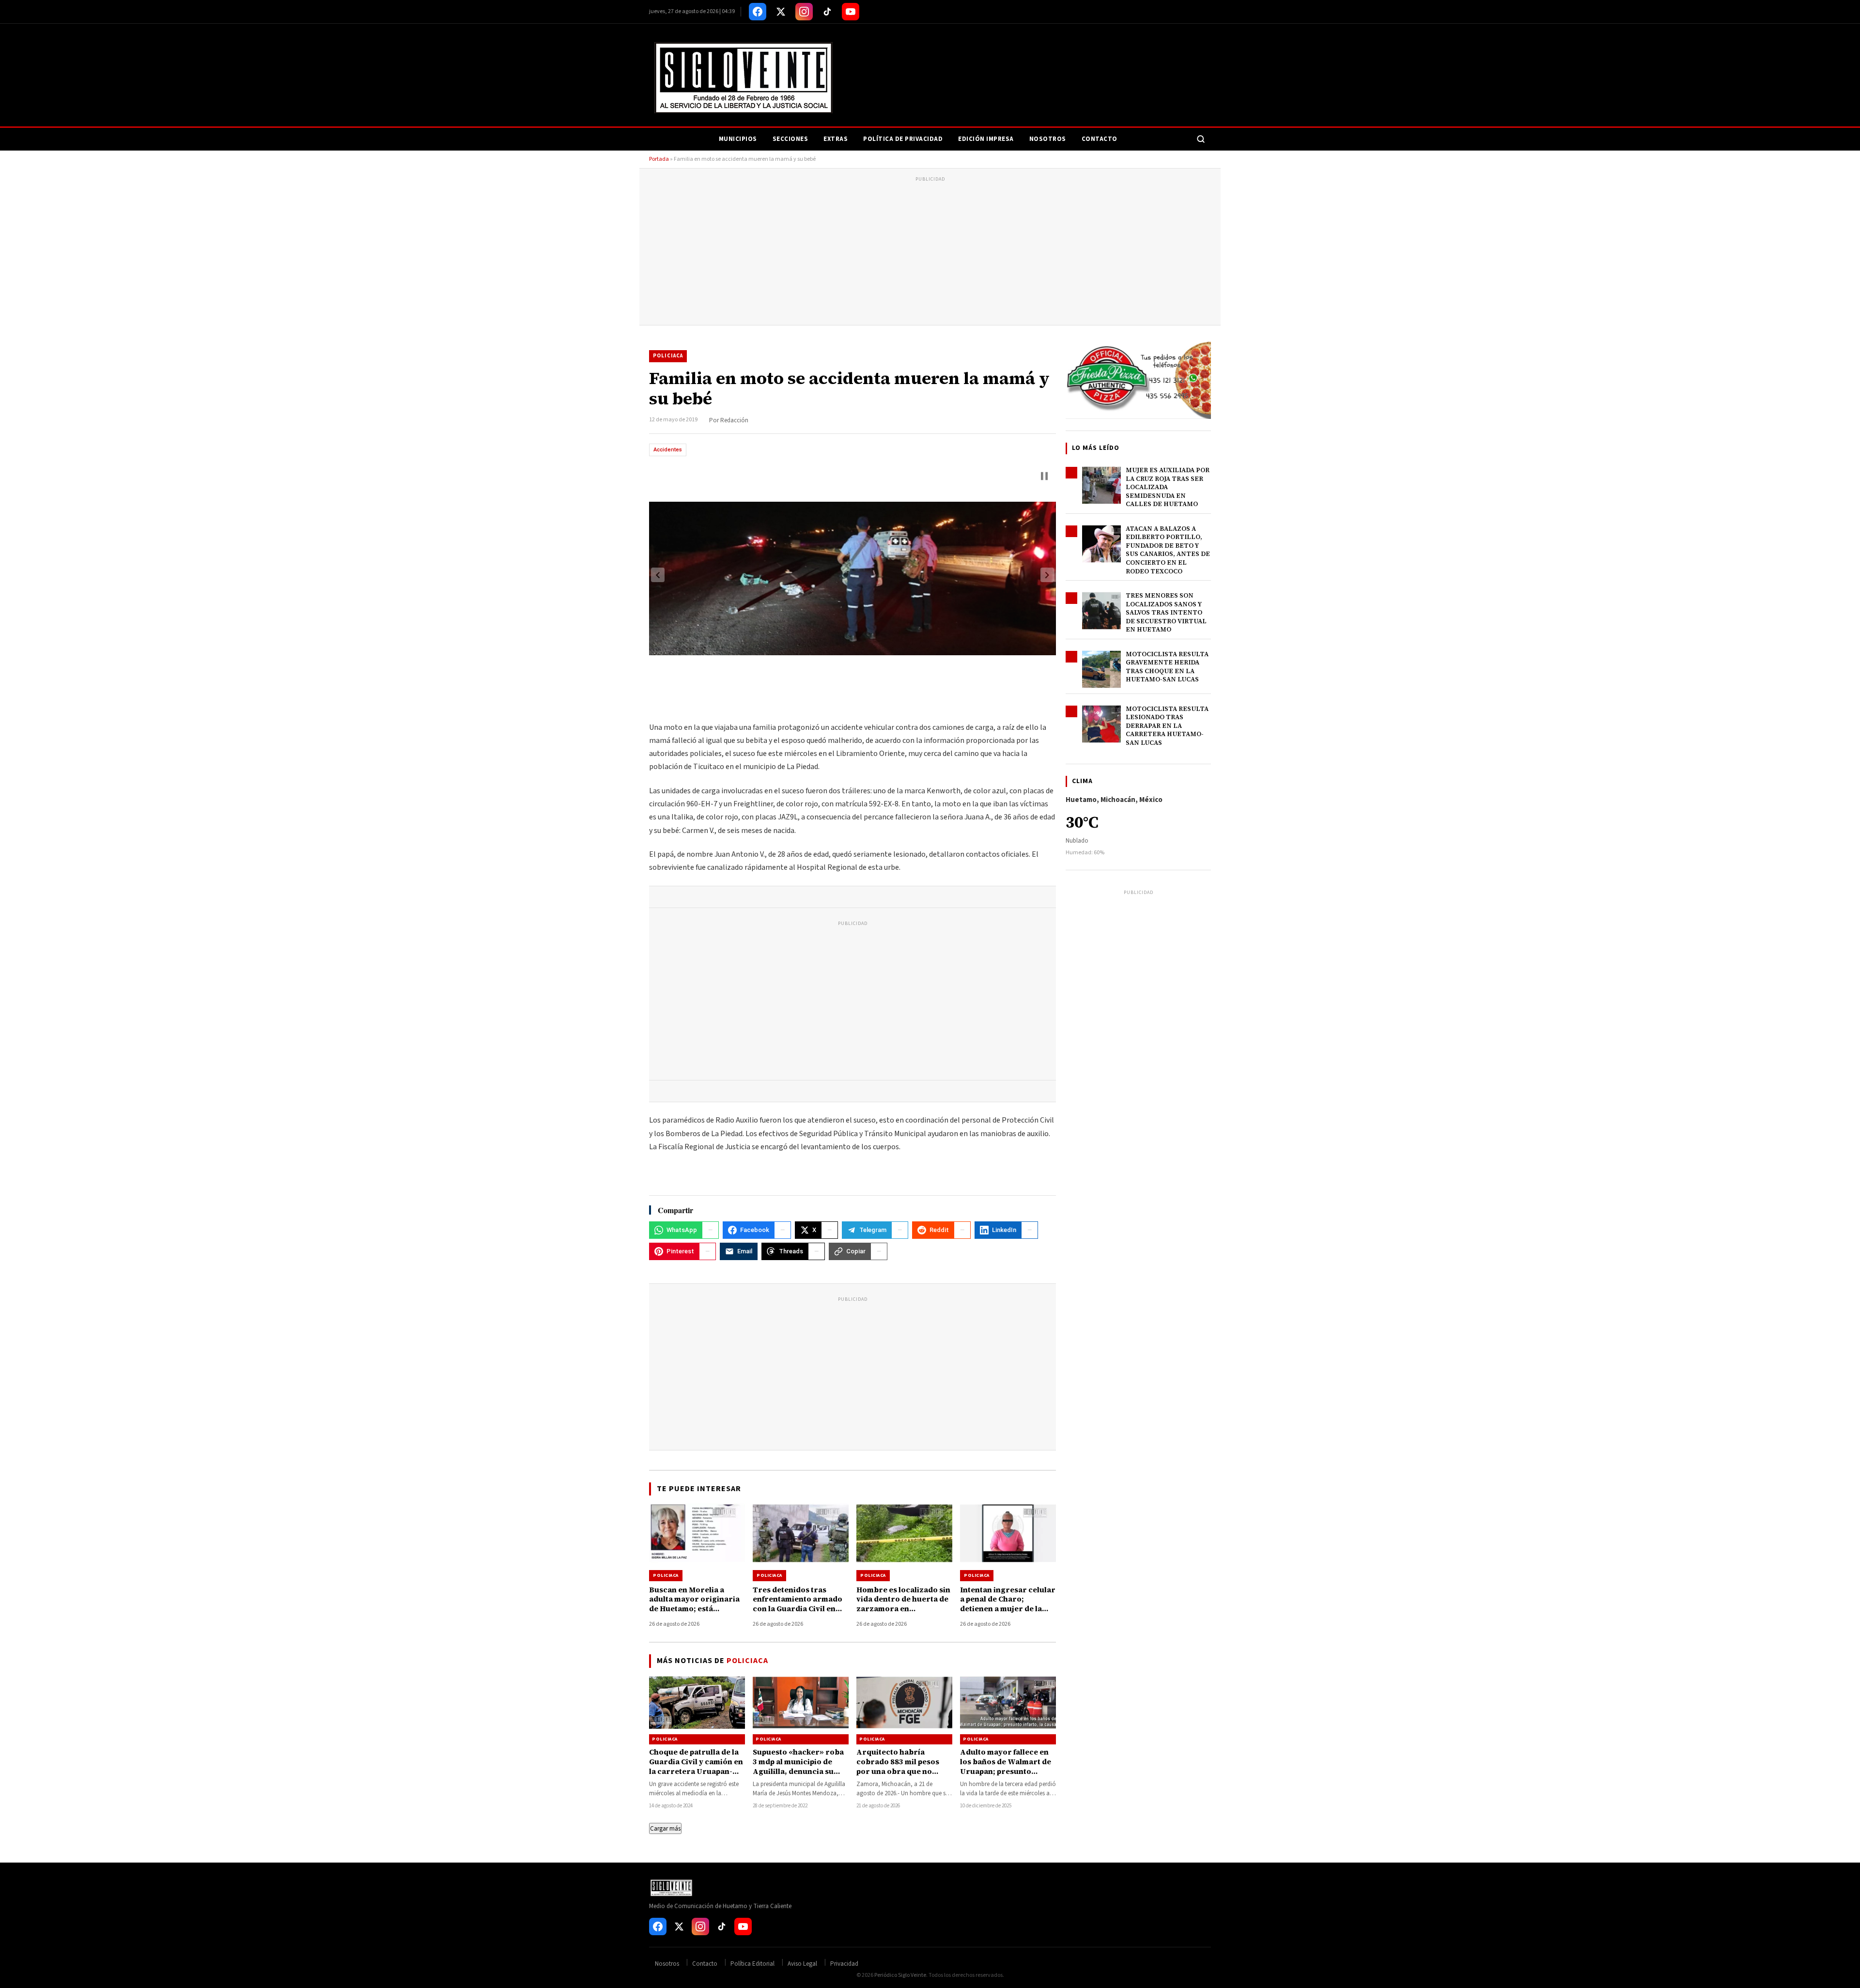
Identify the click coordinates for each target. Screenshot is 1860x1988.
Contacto (1100, 139)
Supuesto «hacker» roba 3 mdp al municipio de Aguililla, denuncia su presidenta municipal (798, 1767)
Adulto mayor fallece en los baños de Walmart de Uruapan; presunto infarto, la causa (1006, 1767)
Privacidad (844, 1964)
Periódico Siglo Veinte (900, 1975)
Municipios (738, 139)
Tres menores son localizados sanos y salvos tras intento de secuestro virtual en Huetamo (1166, 612)
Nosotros (1048, 139)
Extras (836, 139)
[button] (1044, 476)
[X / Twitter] (781, 12)
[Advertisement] (930, 252)
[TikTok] (827, 12)
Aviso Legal (802, 1964)
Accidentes (668, 450)
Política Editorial (752, 1964)
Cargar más (665, 1828)
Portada (659, 159)
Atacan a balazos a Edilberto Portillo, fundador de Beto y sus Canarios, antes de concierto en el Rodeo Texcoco (1168, 550)
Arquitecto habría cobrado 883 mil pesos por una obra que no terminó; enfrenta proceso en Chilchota (898, 1772)
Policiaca (668, 356)
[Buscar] (1201, 139)
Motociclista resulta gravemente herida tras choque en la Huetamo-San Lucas (1167, 667)
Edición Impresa (986, 139)
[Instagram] (804, 12)
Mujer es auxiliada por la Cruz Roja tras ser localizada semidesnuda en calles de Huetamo (1168, 487)
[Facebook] (758, 12)
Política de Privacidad (903, 139)
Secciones (790, 139)
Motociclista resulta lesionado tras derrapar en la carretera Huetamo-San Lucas (1167, 726)
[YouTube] (851, 12)
